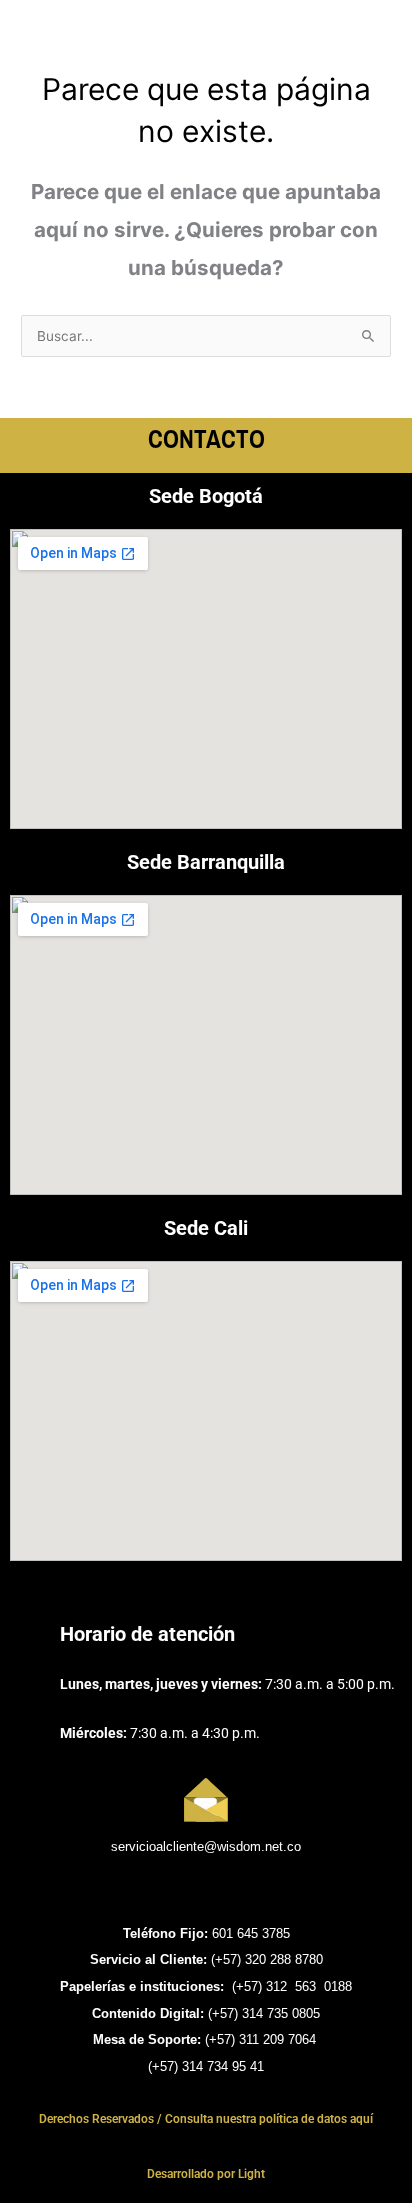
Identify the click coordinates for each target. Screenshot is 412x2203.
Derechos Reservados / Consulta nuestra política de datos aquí (206, 2119)
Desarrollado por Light (206, 2174)
